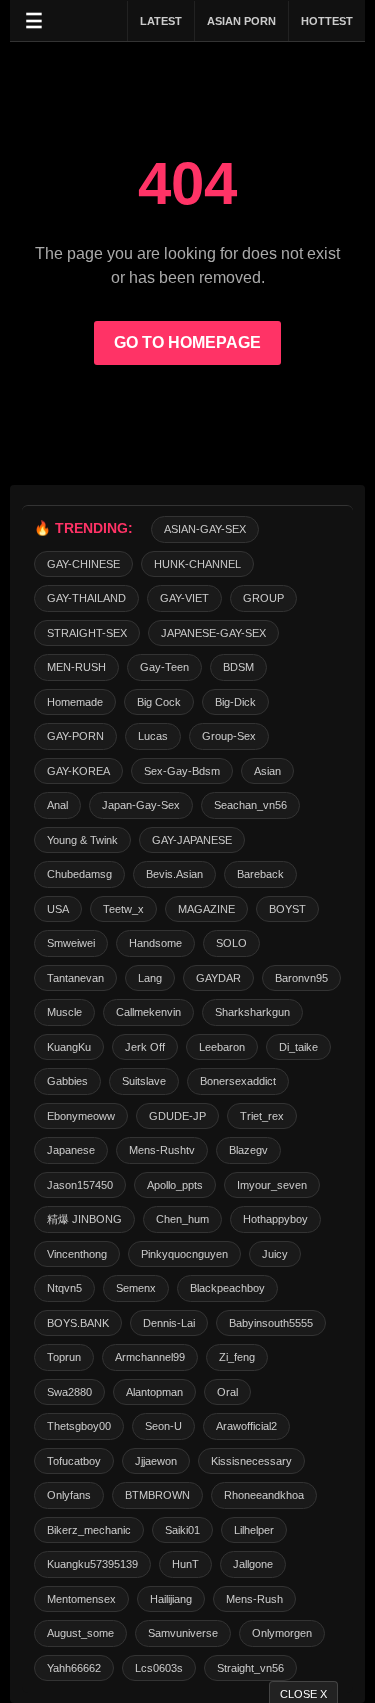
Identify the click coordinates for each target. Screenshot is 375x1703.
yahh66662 (74, 1668)
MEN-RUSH (76, 667)
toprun (64, 1357)
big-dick (235, 702)
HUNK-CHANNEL (197, 564)
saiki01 (182, 1530)
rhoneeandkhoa (264, 1495)
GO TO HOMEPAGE (187, 342)
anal (57, 805)
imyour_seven (272, 1185)
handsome (155, 943)
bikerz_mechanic (89, 1530)
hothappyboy (275, 1219)
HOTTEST (327, 21)
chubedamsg (79, 874)
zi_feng (237, 1357)
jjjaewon (156, 1461)
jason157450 (80, 1185)
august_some (80, 1633)
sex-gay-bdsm (182, 771)
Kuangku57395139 (92, 1564)
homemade (75, 702)
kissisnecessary (251, 1461)
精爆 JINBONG (84, 1219)
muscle (64, 1012)
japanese (71, 1150)
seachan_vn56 (250, 805)
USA (58, 909)
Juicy (275, 1254)
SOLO (231, 943)
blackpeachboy (227, 1288)
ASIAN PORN (241, 21)
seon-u (163, 1426)
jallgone (253, 1564)
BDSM (238, 667)
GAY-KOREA (78, 771)
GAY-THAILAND (86, 598)
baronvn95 (301, 978)
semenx (136, 1288)
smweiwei (71, 943)
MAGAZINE (206, 909)
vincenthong (77, 1254)
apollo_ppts (175, 1185)
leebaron (222, 1047)
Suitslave (144, 1081)
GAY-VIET (184, 598)
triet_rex (262, 1116)
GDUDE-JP (177, 1116)
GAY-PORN (75, 736)
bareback (260, 874)
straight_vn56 (250, 1668)
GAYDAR (218, 978)
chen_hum (182, 1219)
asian (267, 771)
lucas (153, 736)
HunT (185, 1564)
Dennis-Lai (169, 1323)
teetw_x (123, 909)
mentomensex (81, 1599)
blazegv (248, 1150)
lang (150, 978)
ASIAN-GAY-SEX (205, 529)
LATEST (161, 21)
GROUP (263, 598)
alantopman (154, 1392)
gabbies (67, 1081)
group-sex (229, 736)
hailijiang (171, 1599)
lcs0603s (159, 1668)
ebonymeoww (81, 1116)
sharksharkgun (252, 1012)
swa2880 (69, 1392)
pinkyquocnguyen (184, 1254)
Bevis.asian (174, 874)
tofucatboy (74, 1461)
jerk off (145, 1047)
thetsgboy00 (79, 1426)
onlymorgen (282, 1633)
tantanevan (75, 978)
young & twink (82, 840)
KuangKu (69, 1047)
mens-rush (254, 1599)
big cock (159, 702)
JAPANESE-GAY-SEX (213, 633)
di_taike (298, 1047)
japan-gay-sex (141, 805)
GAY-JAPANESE (192, 840)
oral (227, 1392)
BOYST (287, 909)
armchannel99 (150, 1357)
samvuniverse (183, 1633)
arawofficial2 (246, 1426)
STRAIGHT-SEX (87, 633)
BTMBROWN (157, 1495)
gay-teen (164, 667)
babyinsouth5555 (271, 1323)
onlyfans (69, 1495)
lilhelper (254, 1530)
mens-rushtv (162, 1150)
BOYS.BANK (78, 1323)
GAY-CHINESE (83, 564)
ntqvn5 (64, 1288)
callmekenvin (148, 1012)
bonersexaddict (238, 1081)
